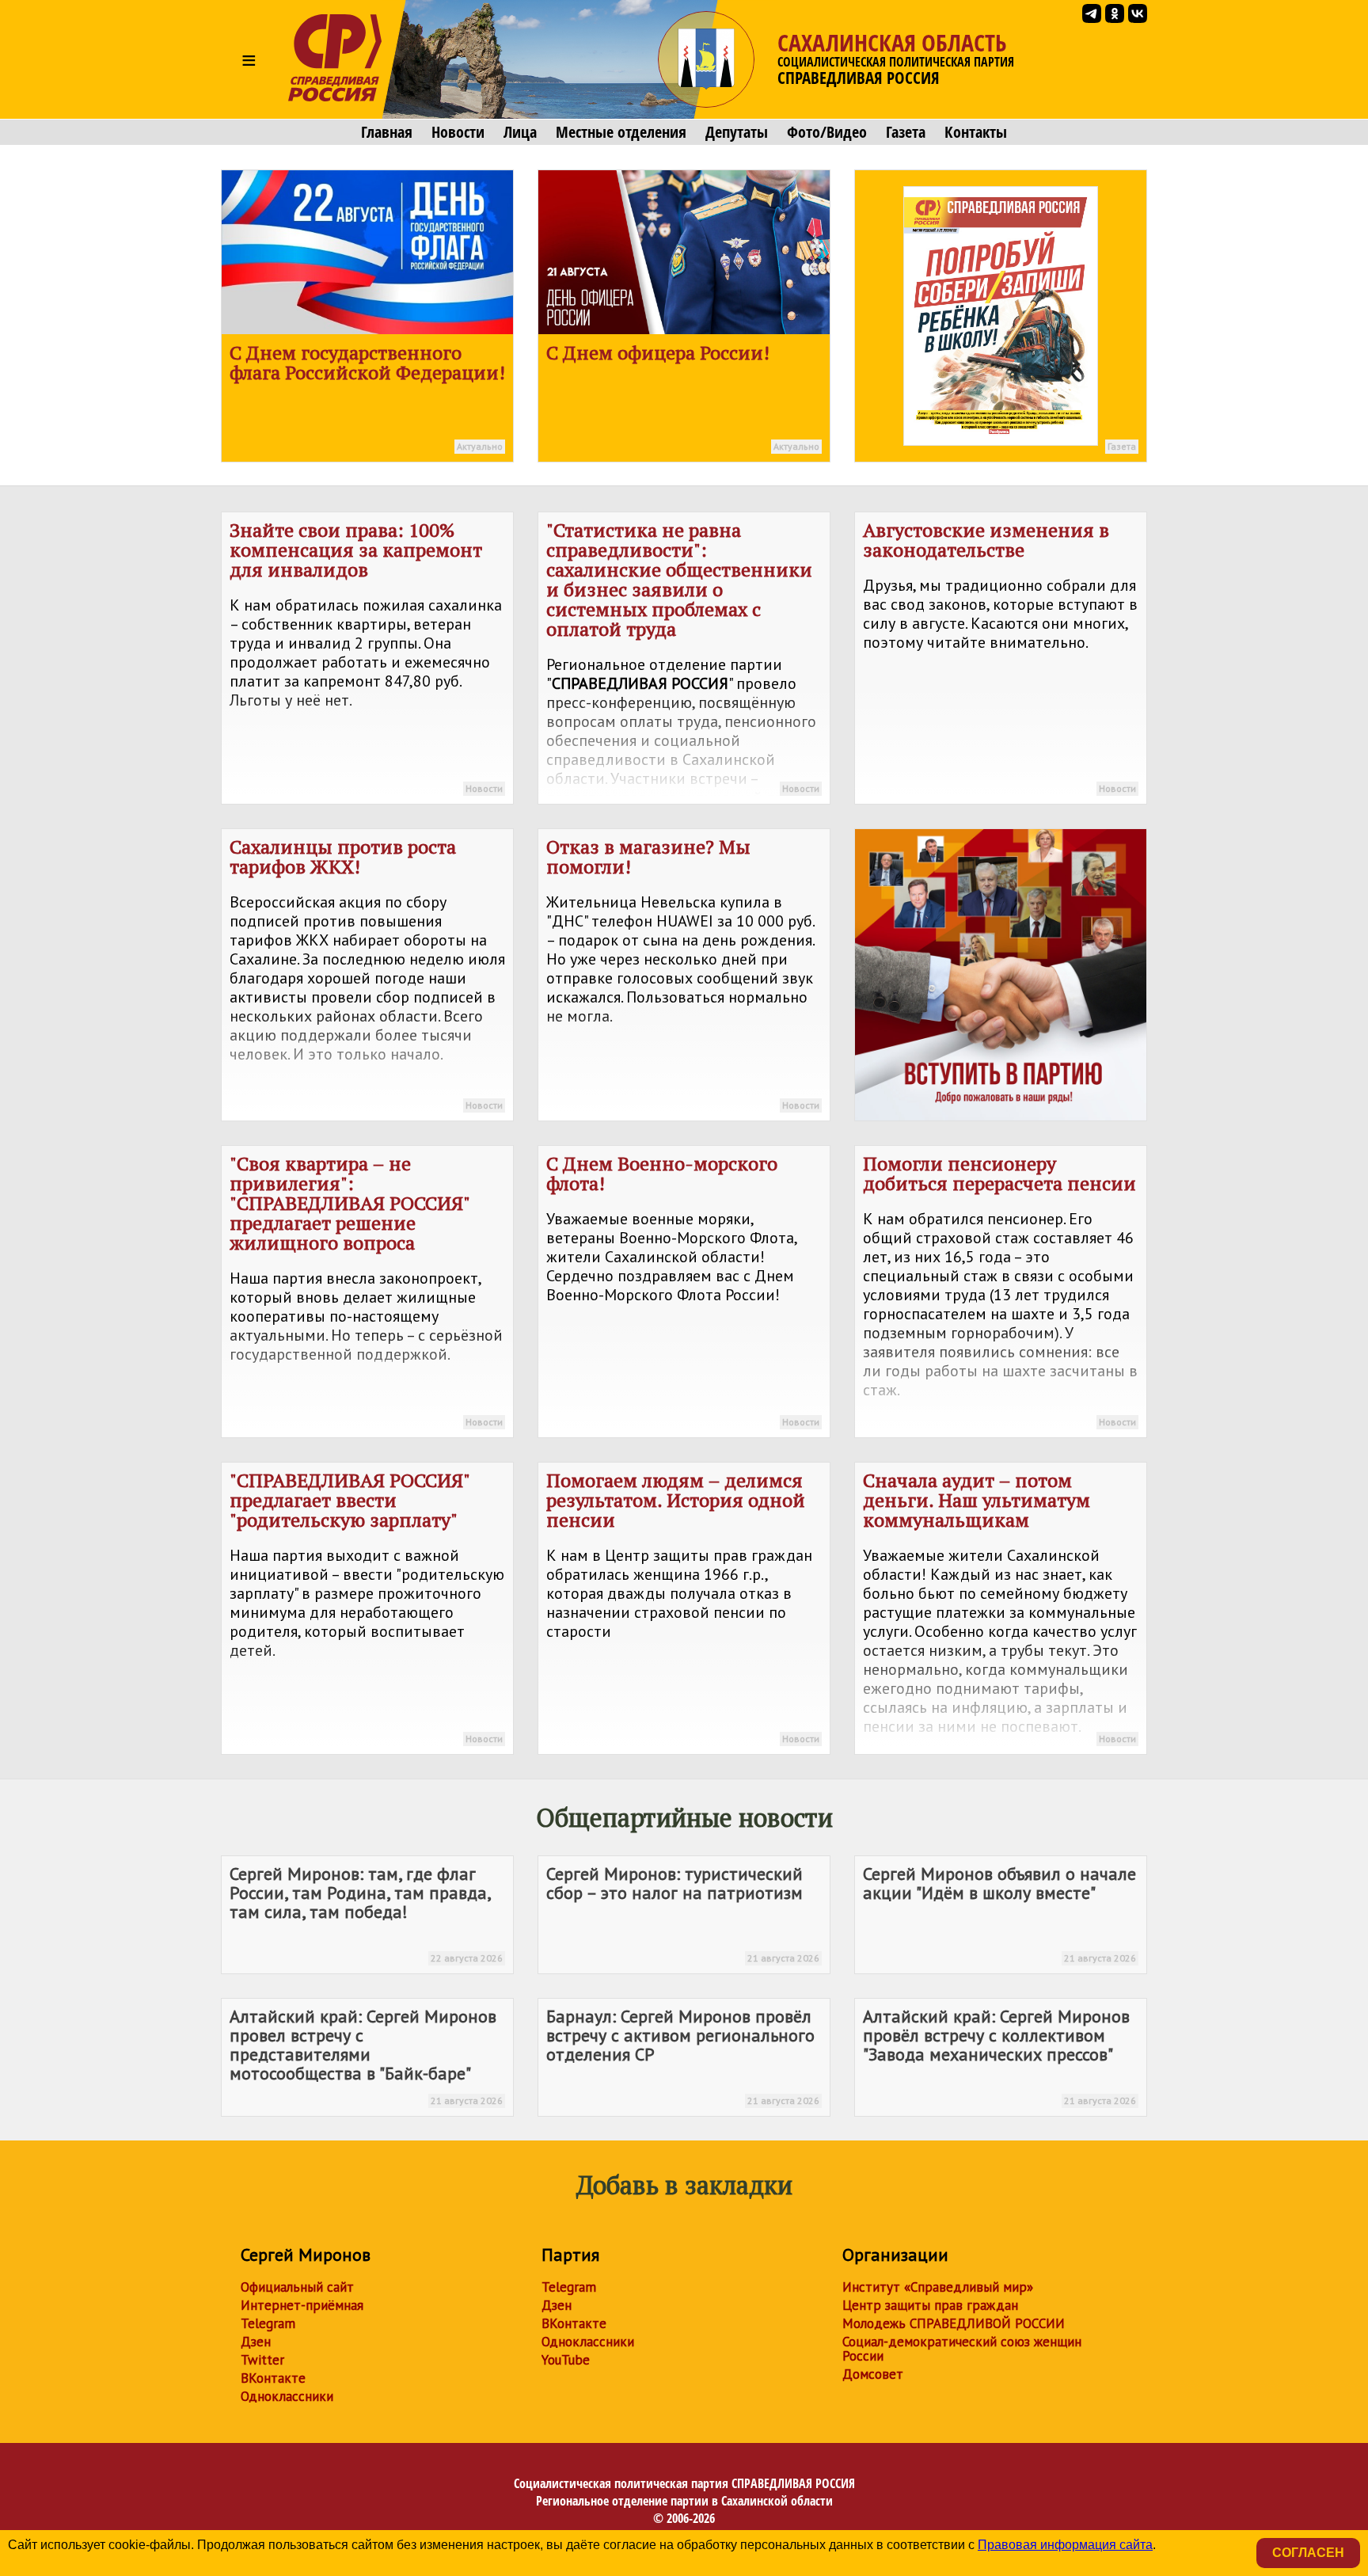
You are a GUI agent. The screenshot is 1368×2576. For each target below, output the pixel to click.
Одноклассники (287, 2396)
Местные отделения (621, 132)
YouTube (566, 2360)
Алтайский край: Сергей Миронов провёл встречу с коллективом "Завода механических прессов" (999, 2056)
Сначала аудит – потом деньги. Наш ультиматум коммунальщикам (1000, 1606)
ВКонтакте (273, 2378)
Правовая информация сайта (1065, 2545)
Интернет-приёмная (302, 2305)
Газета (906, 132)
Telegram (268, 2323)
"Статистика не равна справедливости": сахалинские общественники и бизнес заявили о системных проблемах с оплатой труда (684, 661)
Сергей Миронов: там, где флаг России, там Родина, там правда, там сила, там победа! (366, 1913)
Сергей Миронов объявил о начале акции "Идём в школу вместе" (999, 1913)
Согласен (1308, 2553)
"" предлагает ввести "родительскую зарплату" (367, 1606)
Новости (458, 132)
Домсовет (873, 2374)
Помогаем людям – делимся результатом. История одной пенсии (683, 1606)
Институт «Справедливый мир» (938, 2287)
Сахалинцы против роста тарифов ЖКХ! (367, 972)
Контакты (976, 132)
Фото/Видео (827, 132)
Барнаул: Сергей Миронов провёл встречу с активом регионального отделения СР (683, 2056)
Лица (520, 132)
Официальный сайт (297, 2287)
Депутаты (737, 132)
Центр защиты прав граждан (930, 2305)
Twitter (262, 2360)
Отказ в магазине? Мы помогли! (683, 972)
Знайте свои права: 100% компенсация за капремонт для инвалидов (366, 656)
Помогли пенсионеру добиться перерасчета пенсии (1000, 1289)
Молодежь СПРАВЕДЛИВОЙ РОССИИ (954, 2323)
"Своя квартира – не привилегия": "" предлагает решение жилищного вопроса (366, 1289)
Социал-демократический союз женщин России (962, 2349)
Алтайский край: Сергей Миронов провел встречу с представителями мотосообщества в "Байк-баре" (366, 2056)
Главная (387, 132)
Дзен (256, 2342)
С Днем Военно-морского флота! (683, 1289)
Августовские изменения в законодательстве (1000, 656)
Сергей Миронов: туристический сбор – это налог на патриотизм (683, 1913)
